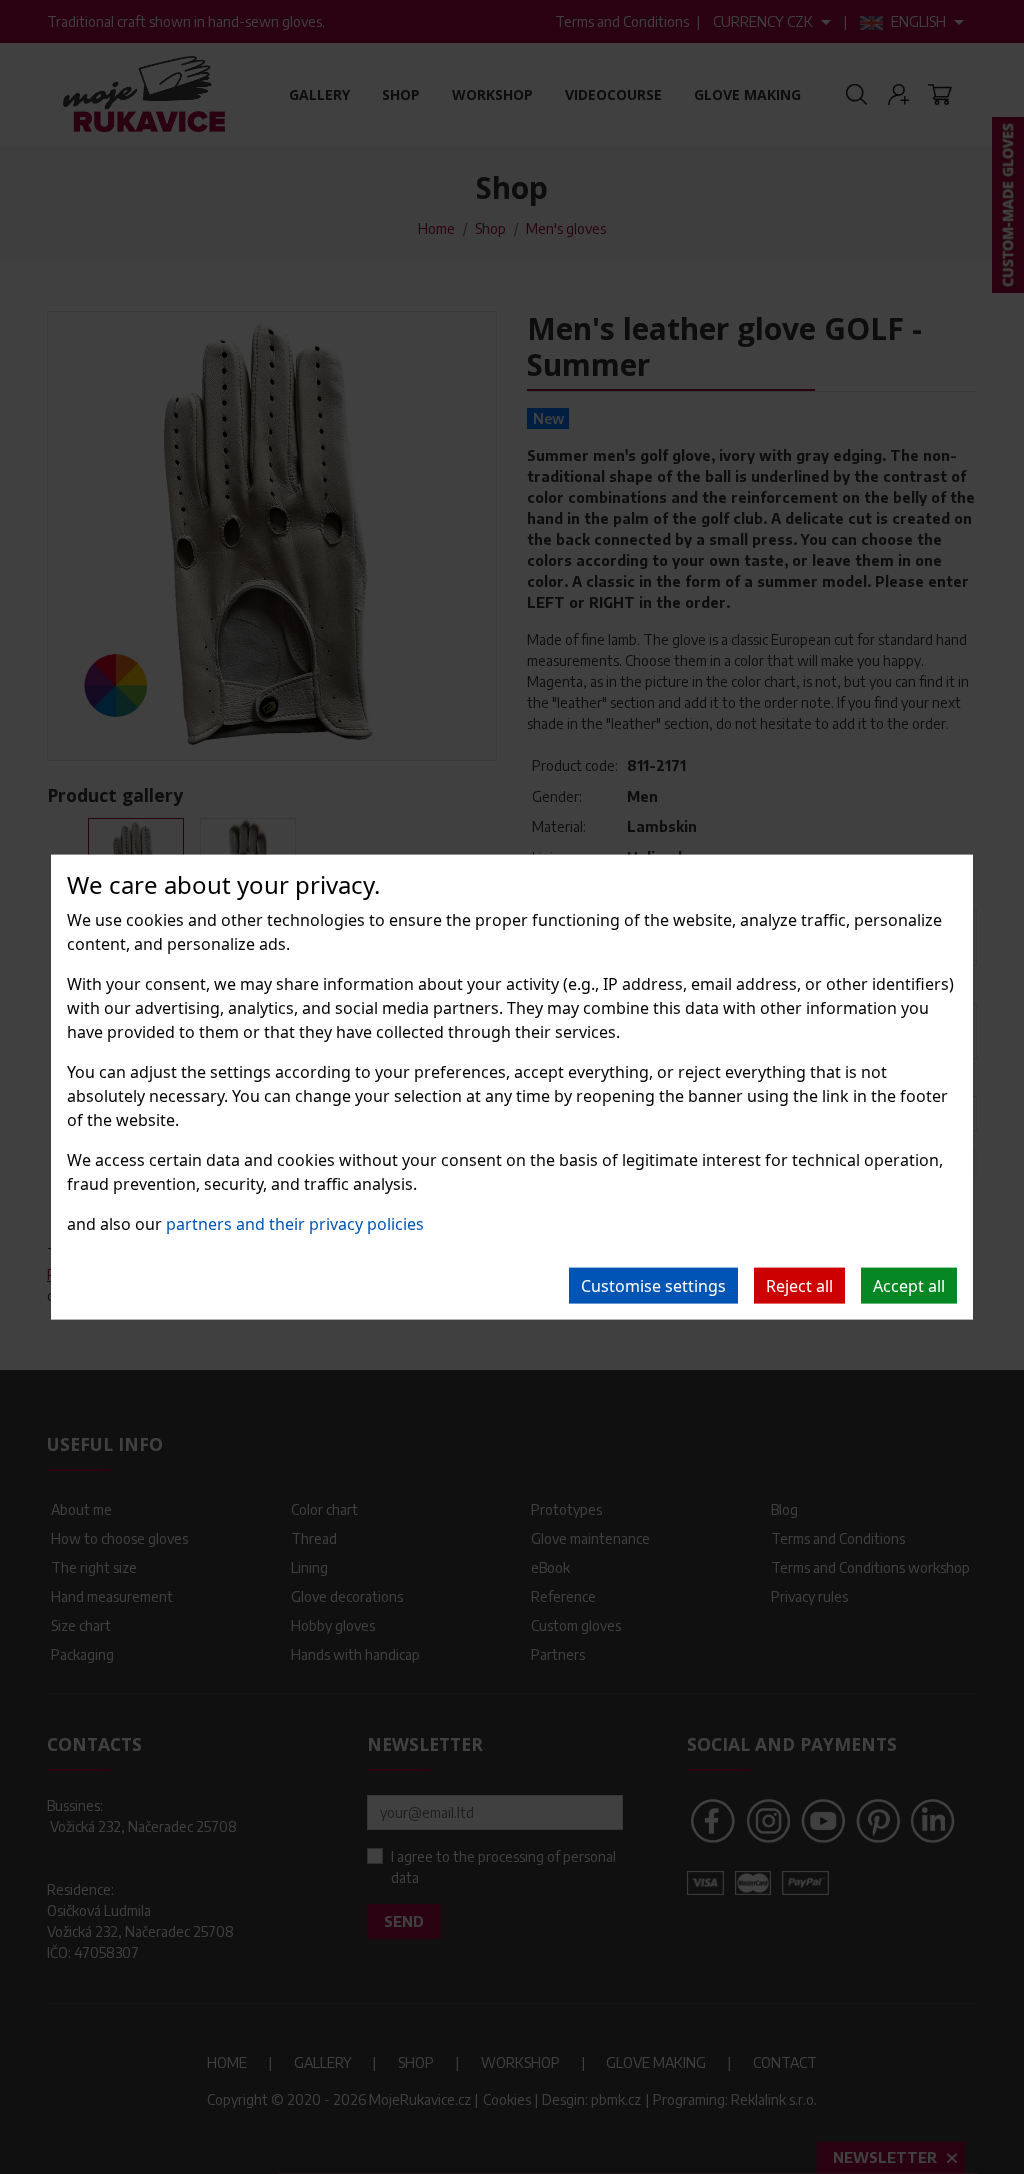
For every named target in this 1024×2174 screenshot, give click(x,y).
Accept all (909, 1285)
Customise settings (653, 1285)
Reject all (799, 1285)
